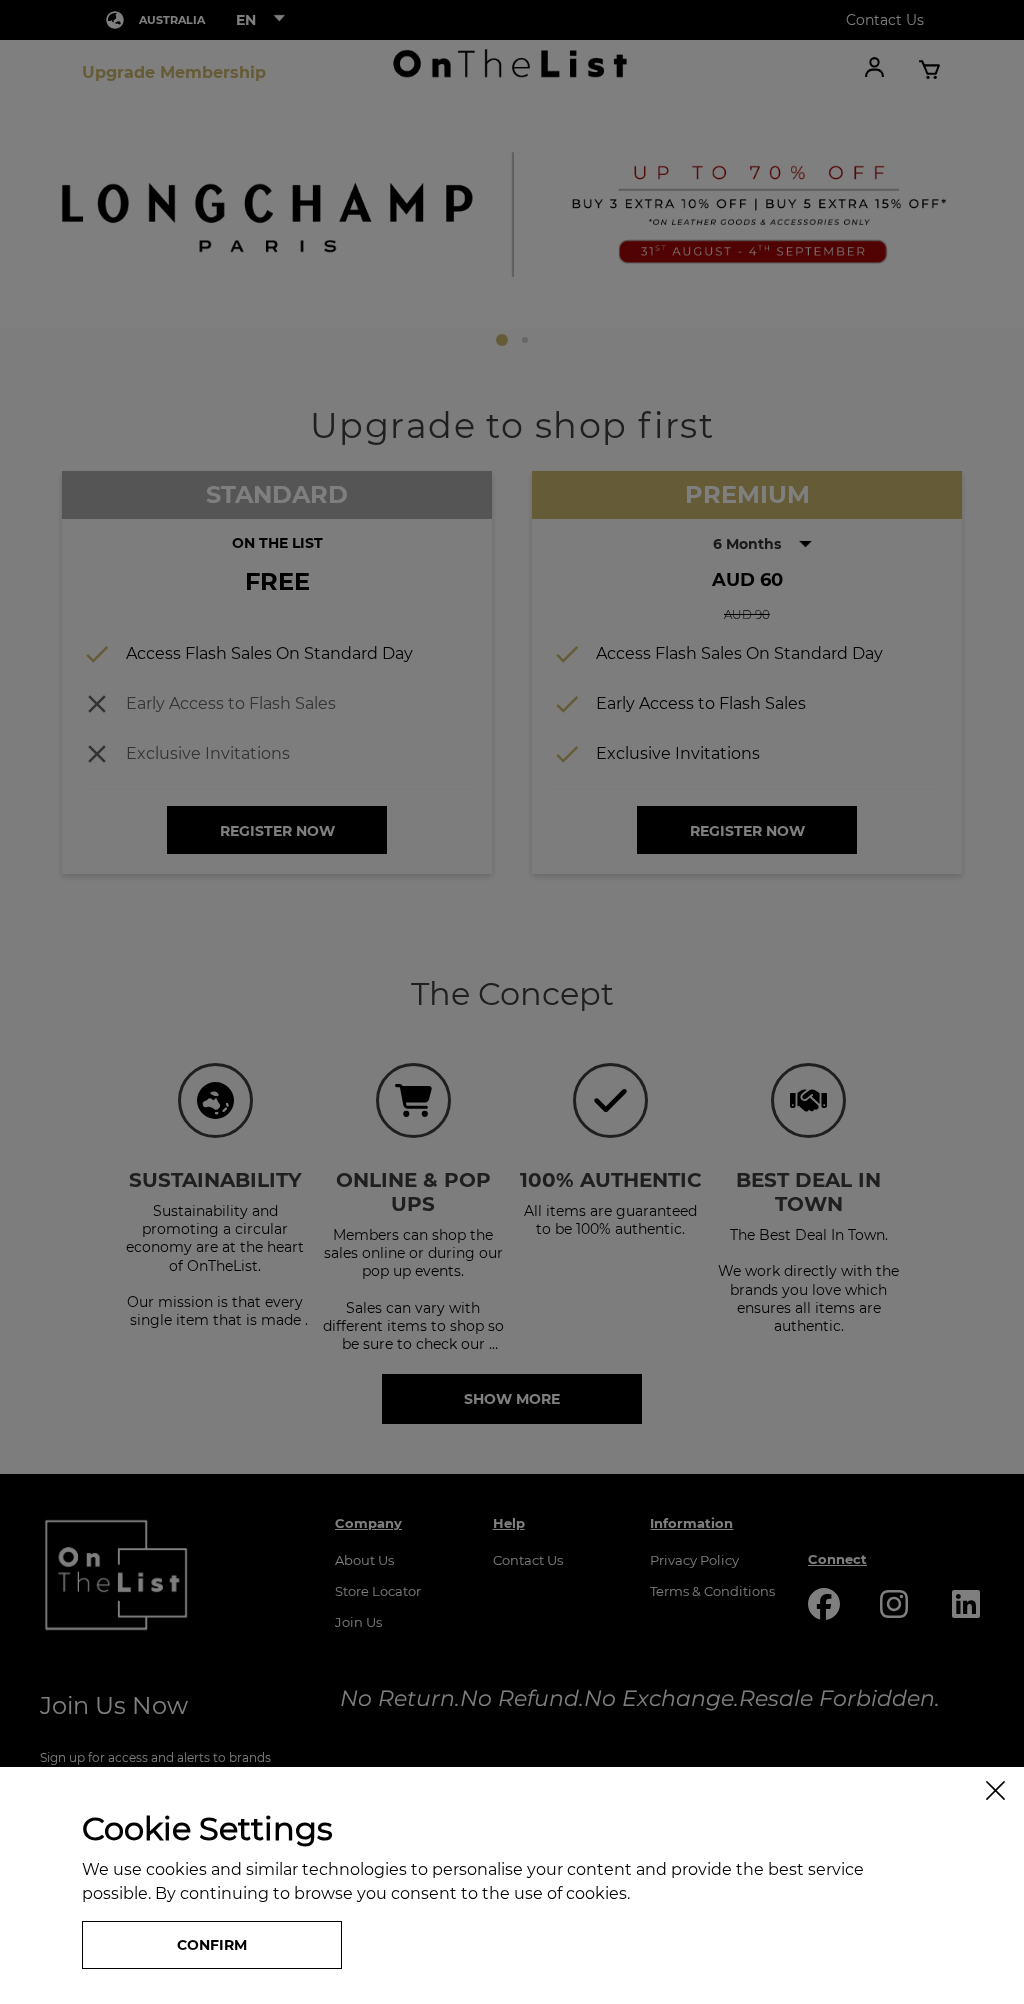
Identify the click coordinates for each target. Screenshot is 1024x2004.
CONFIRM (212, 1945)
